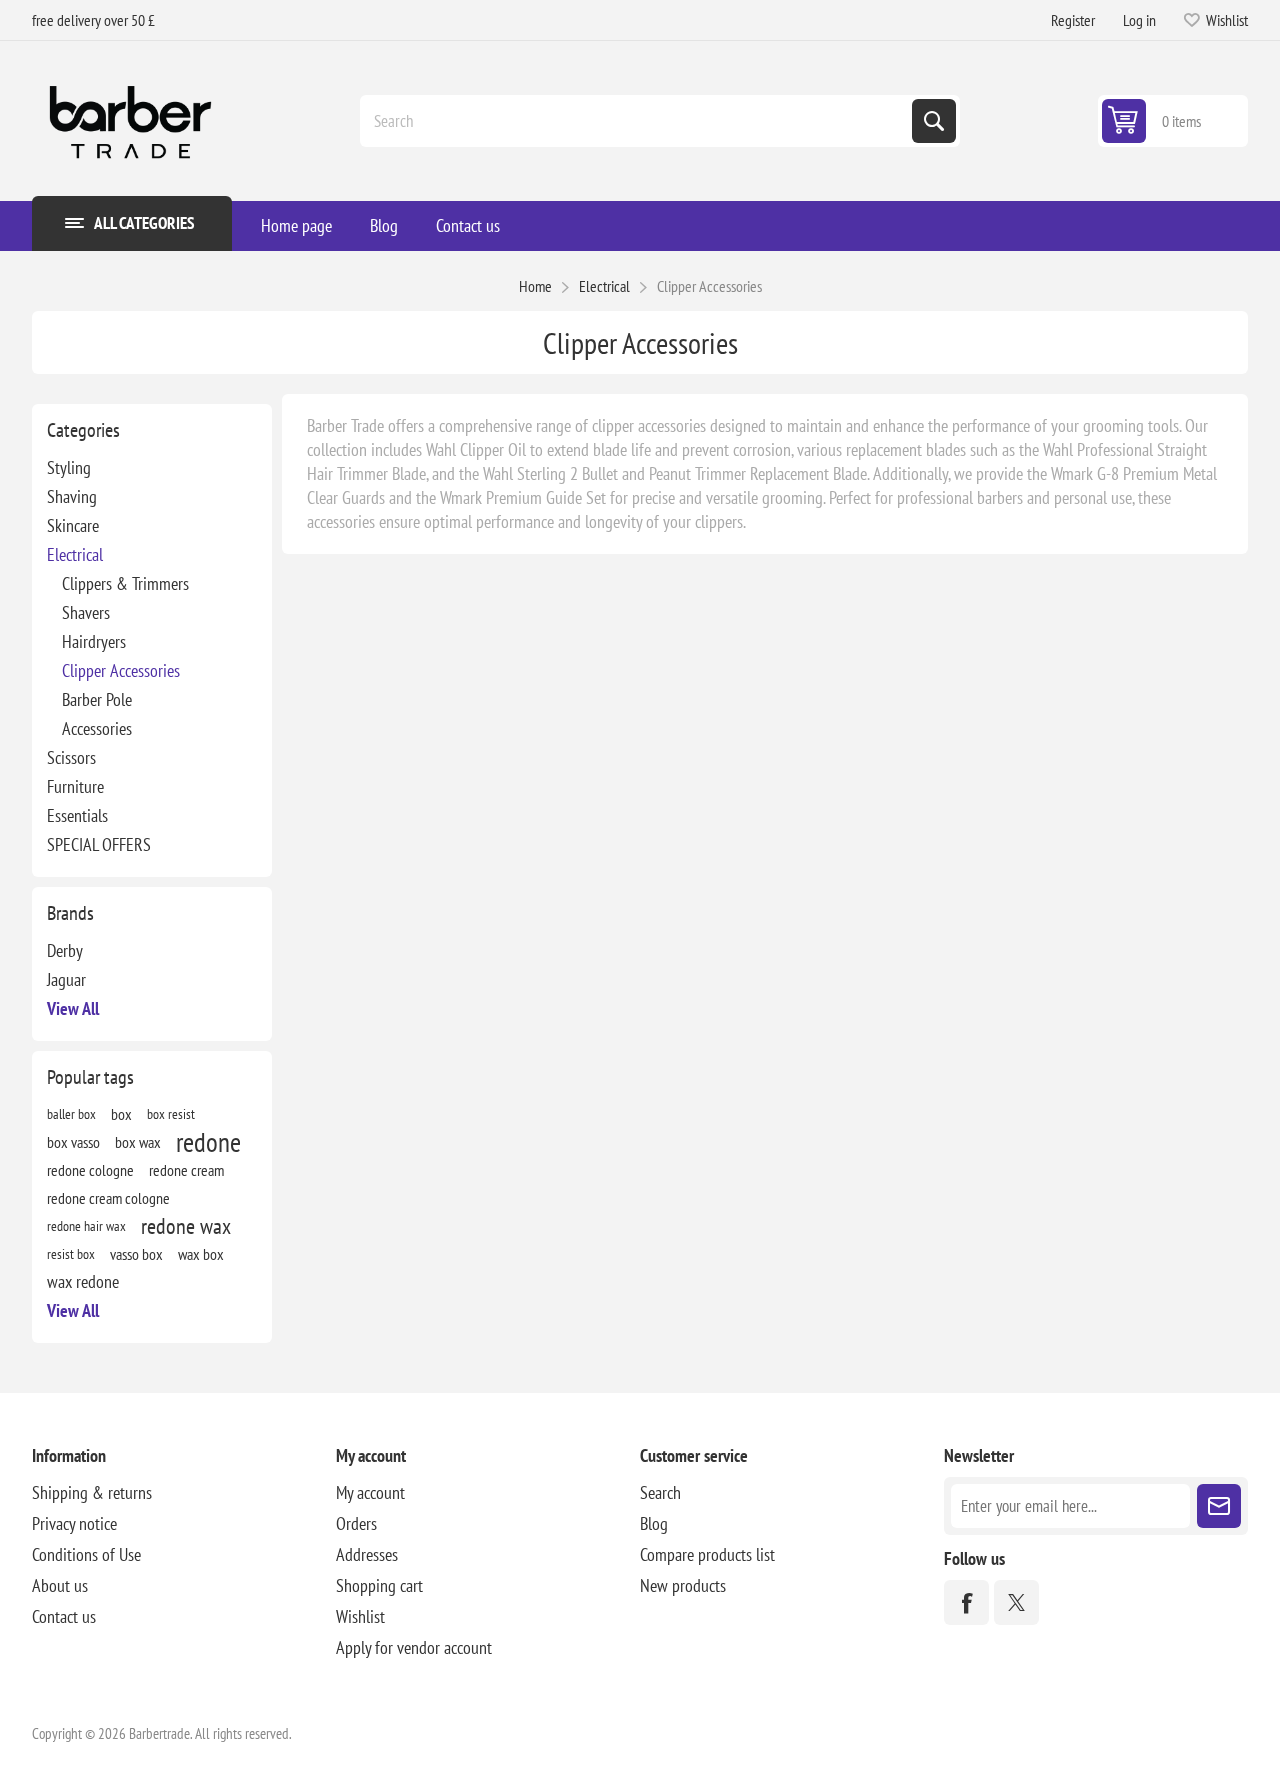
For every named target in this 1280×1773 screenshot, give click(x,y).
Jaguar (66, 979)
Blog (384, 225)
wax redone (83, 1281)
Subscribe (1219, 1506)
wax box (201, 1254)
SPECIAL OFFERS (99, 844)
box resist (171, 1113)
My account (370, 1492)
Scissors (71, 757)
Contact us (468, 225)
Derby (65, 950)
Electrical (75, 554)
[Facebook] (966, 1602)
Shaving (72, 496)
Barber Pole (97, 699)
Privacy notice (74, 1523)
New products (683, 1585)
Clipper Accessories (121, 670)
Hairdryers (94, 641)
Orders (356, 1523)
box (121, 1114)
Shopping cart (379, 1585)
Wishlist (360, 1616)
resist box (71, 1253)
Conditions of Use (86, 1554)
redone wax (186, 1226)
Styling (69, 467)
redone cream (186, 1170)
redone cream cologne (108, 1198)
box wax (138, 1142)
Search (934, 121)
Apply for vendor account (414, 1647)
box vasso (73, 1142)
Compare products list (707, 1554)
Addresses (367, 1554)
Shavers (86, 612)
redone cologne (90, 1170)
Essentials (77, 815)
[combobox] (638, 121)
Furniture (75, 786)
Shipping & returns (92, 1492)
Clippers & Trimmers (125, 583)
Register (1073, 20)
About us (60, 1585)
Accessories (97, 728)
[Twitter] (1016, 1602)
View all (73, 1008)
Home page (296, 225)
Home (535, 286)
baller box (71, 1113)
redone (208, 1142)
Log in (1139, 20)
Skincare (73, 525)
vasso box (136, 1254)
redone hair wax (86, 1225)
